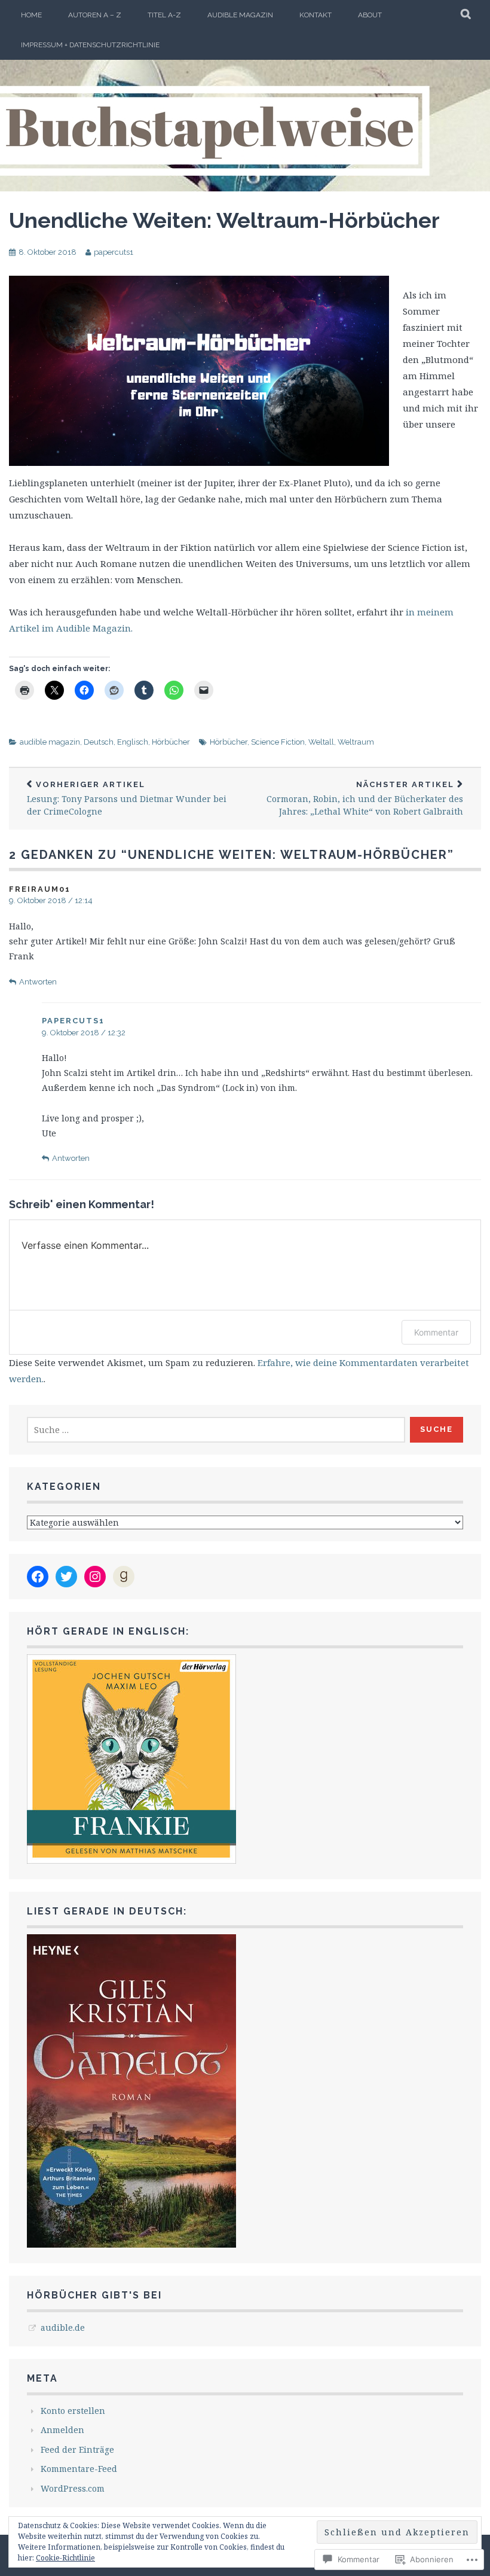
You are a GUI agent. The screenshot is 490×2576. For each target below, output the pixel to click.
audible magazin (240, 15)
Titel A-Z (164, 15)
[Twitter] (66, 1577)
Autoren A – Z (95, 15)
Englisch (133, 742)
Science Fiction (278, 742)
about (370, 15)
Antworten (38, 982)
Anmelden (62, 2430)
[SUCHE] (466, 15)
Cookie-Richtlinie (65, 2558)
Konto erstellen (73, 2411)
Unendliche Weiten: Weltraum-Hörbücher (224, 220)
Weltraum (356, 742)
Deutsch (99, 742)
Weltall (321, 742)
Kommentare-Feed (79, 2469)
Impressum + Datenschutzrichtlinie (90, 45)
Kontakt (316, 15)
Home (31, 15)
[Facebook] (38, 1577)
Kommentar (436, 1332)
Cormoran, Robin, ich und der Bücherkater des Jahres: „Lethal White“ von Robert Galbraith (365, 798)
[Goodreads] (124, 1577)
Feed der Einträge (77, 2450)
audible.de (63, 2327)
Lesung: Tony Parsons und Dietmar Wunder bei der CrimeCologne (127, 798)
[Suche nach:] (216, 1430)
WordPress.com (73, 2488)
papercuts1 (114, 252)
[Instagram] (95, 1577)
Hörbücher (171, 742)
